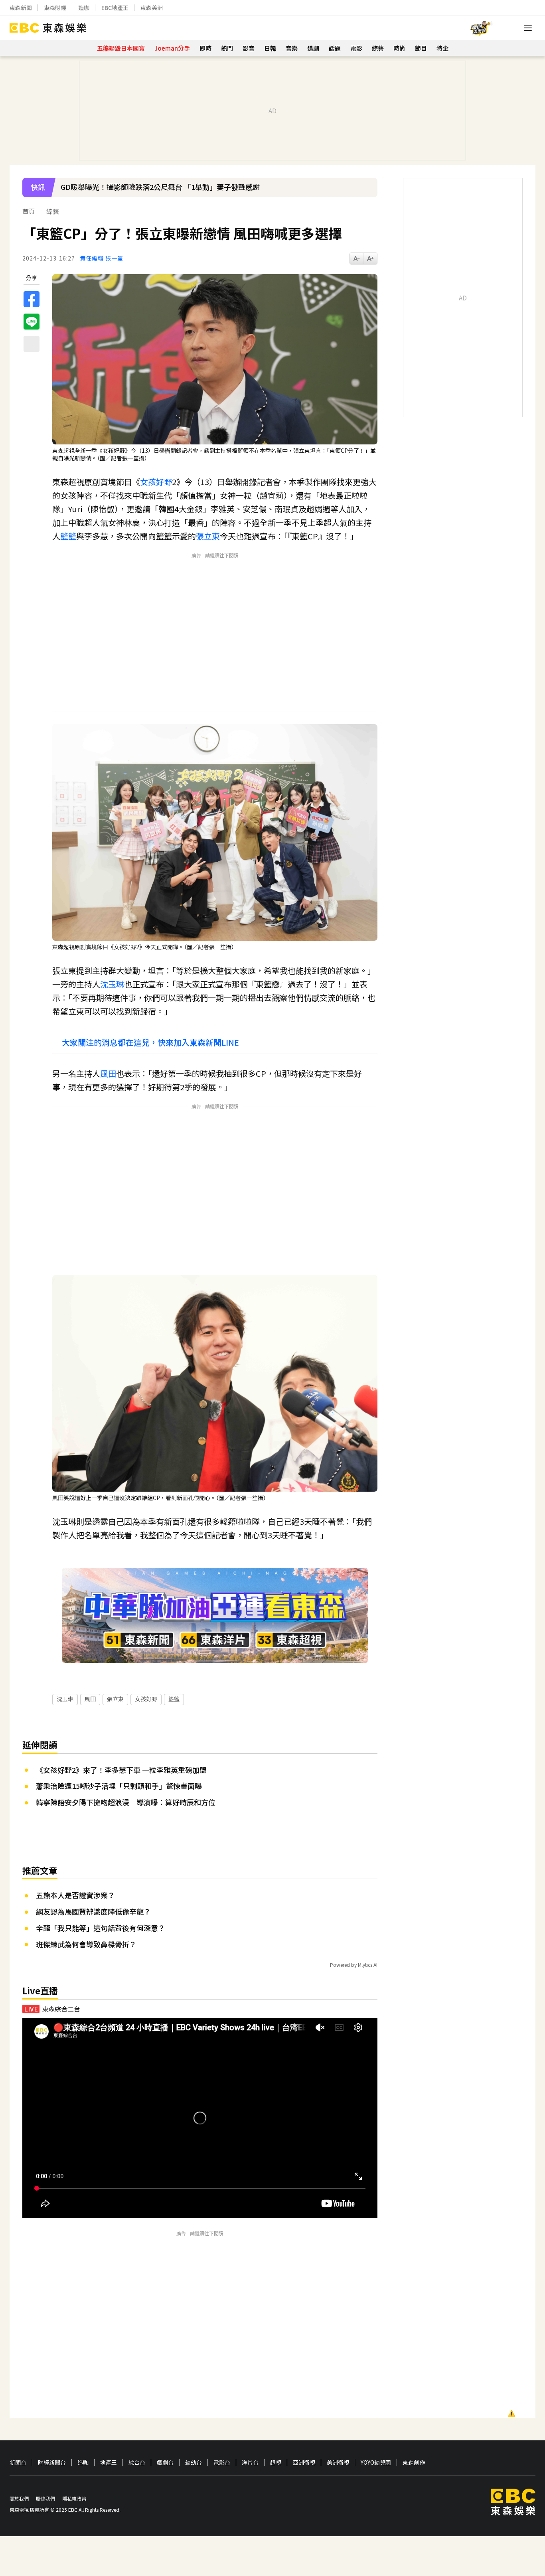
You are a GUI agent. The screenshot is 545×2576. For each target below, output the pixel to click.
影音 (249, 48)
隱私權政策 (74, 2498)
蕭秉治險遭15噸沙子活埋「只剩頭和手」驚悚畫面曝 (119, 1786)
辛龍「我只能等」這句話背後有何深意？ (101, 1928)
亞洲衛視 (304, 2462)
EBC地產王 (115, 8)
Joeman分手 (172, 48)
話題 (335, 48)
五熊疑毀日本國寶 (121, 48)
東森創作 (414, 2462)
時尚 (399, 48)
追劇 (313, 48)
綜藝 (378, 48)
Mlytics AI (368, 1965)
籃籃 (68, 536)
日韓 (270, 48)
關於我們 (19, 2498)
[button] (367, 193)
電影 (356, 48)
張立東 (208, 536)
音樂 (292, 48)
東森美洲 (152, 8)
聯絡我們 (45, 2498)
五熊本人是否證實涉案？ (75, 1895)
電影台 (222, 2462)
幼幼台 (194, 2462)
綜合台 (137, 2462)
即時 (205, 48)
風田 (108, 1073)
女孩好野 (156, 482)
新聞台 (18, 2462)
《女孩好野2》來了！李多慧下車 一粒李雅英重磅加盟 (121, 1770)
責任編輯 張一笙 (102, 258)
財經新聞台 (52, 2462)
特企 (442, 48)
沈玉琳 (112, 984)
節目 (421, 48)
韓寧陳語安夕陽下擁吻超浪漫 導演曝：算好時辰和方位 (126, 1802)
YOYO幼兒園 (376, 2462)
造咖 (84, 8)
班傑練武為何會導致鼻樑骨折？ (86, 1944)
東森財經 (55, 8)
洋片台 (250, 2462)
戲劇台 (165, 2462)
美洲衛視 (338, 2462)
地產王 (109, 2462)
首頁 (29, 211)
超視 (276, 2462)
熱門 (227, 48)
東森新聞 (21, 8)
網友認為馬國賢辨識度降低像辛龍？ (93, 1911)
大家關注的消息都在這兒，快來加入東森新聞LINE (150, 1042)
